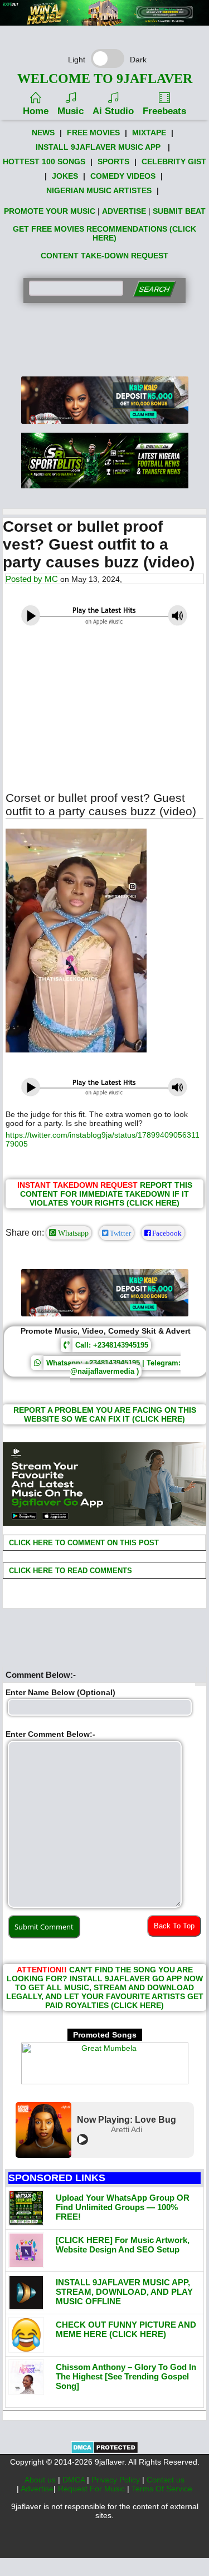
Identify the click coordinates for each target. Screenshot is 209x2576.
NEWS (43, 133)
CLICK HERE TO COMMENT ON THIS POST (83, 1543)
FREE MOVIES (93, 133)
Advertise (37, 2489)
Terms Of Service (162, 2489)
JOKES (65, 176)
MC (51, 579)
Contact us (166, 2480)
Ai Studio (113, 111)
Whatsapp (72, 1233)
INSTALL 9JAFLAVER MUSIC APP (98, 147)
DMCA (75, 2480)
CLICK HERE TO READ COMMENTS (69, 1571)
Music (71, 111)
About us (41, 2480)
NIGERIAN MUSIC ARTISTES (99, 190)
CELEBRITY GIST (174, 161)
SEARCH (154, 289)
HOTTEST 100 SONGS (44, 161)
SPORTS (113, 161)
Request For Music (93, 2489)
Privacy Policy (117, 2480)
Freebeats (164, 111)
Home (36, 111)
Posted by (25, 579)
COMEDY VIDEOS (123, 176)
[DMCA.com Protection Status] (104, 2451)
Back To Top (174, 1926)
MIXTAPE (149, 133)
